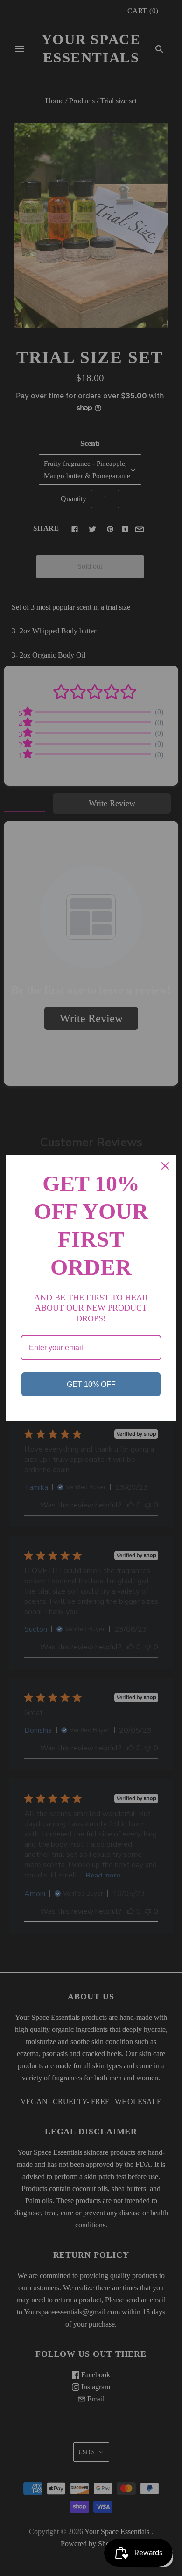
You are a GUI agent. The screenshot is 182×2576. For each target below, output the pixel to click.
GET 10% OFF (91, 1384)
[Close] (165, 1166)
